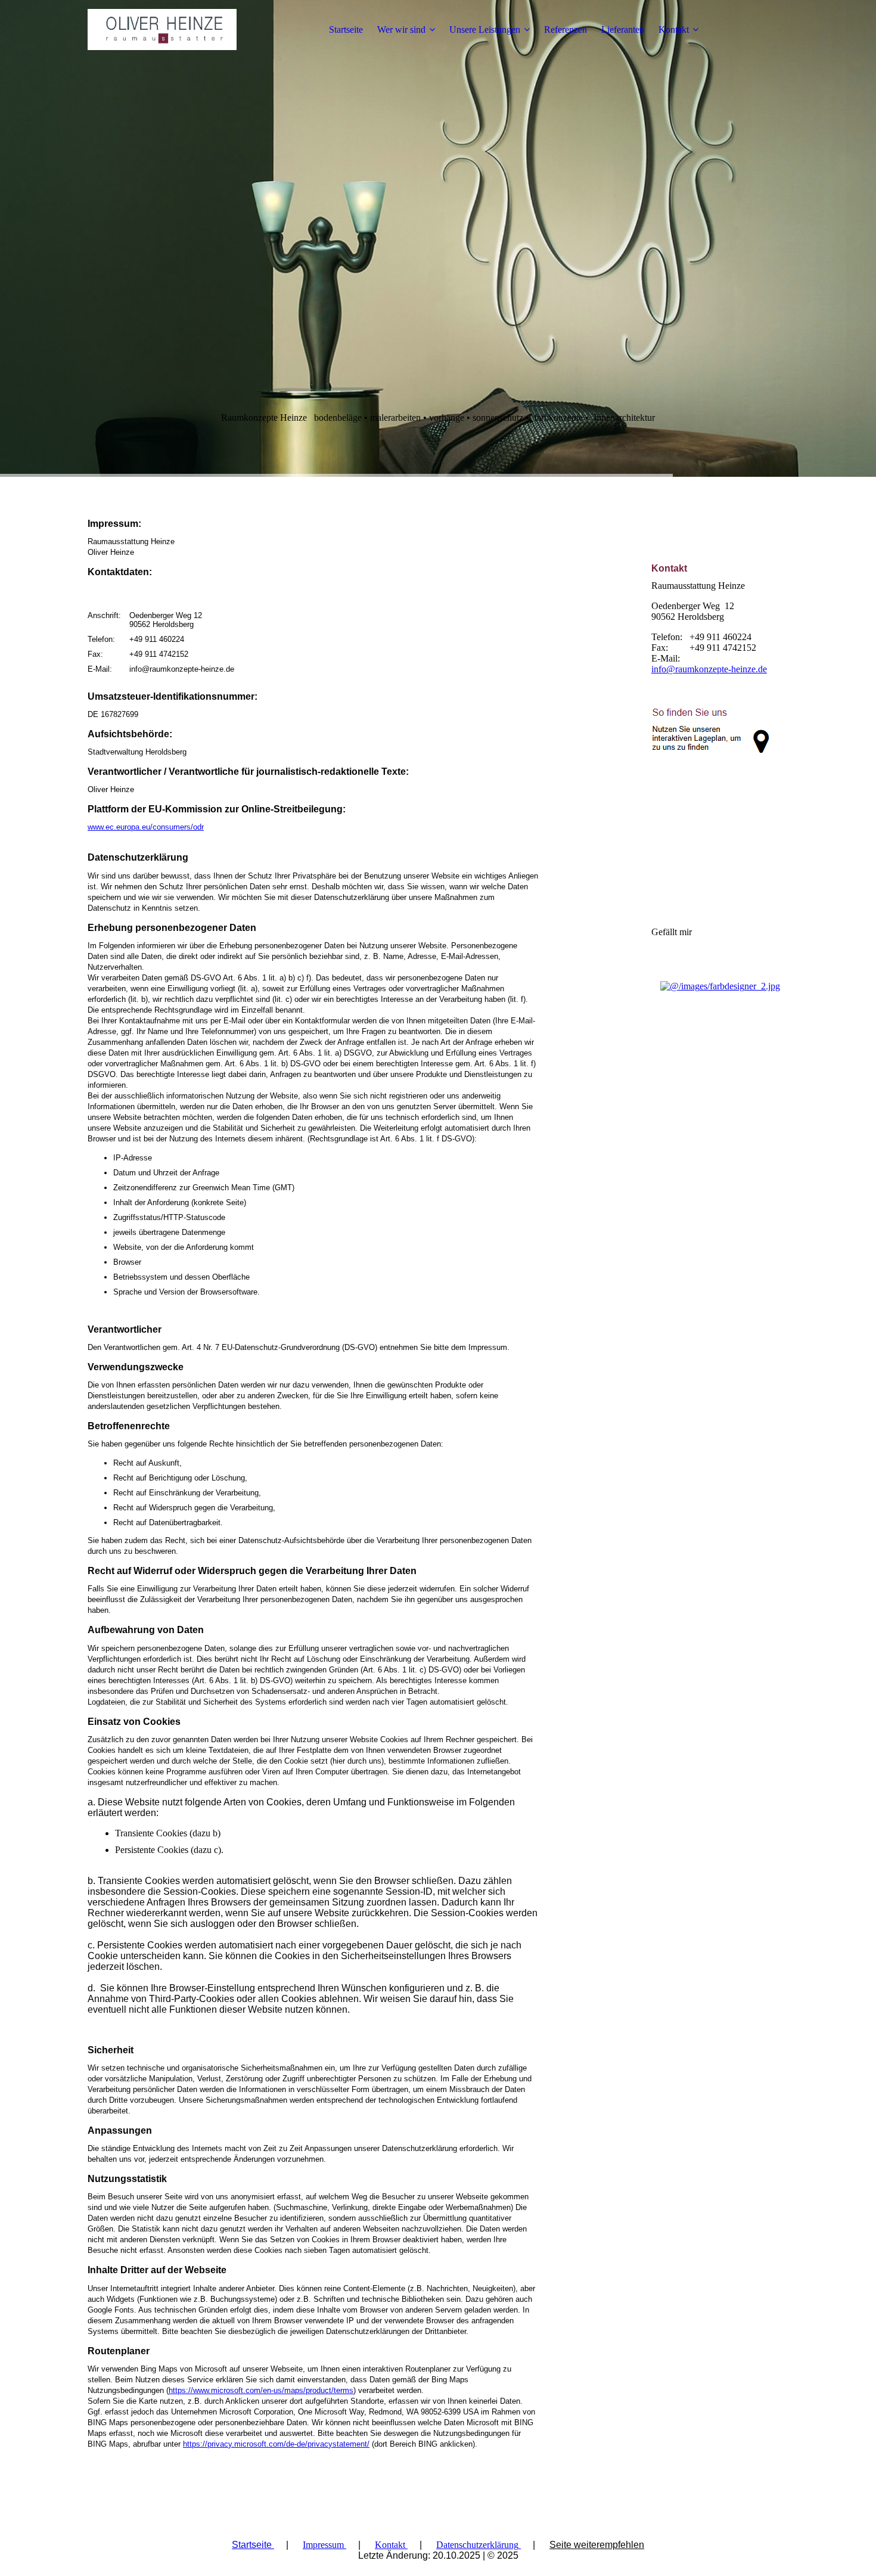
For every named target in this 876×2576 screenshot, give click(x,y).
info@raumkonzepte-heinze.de (709, 669)
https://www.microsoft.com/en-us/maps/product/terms (261, 2390)
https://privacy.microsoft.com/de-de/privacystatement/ (276, 2444)
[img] (162, 30)
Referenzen (566, 30)
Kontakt (674, 30)
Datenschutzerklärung (477, 2545)
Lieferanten (623, 30)
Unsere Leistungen (485, 30)
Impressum (323, 2545)
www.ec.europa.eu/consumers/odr (146, 827)
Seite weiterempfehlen (597, 2545)
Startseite (346, 30)
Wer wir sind (401, 30)
